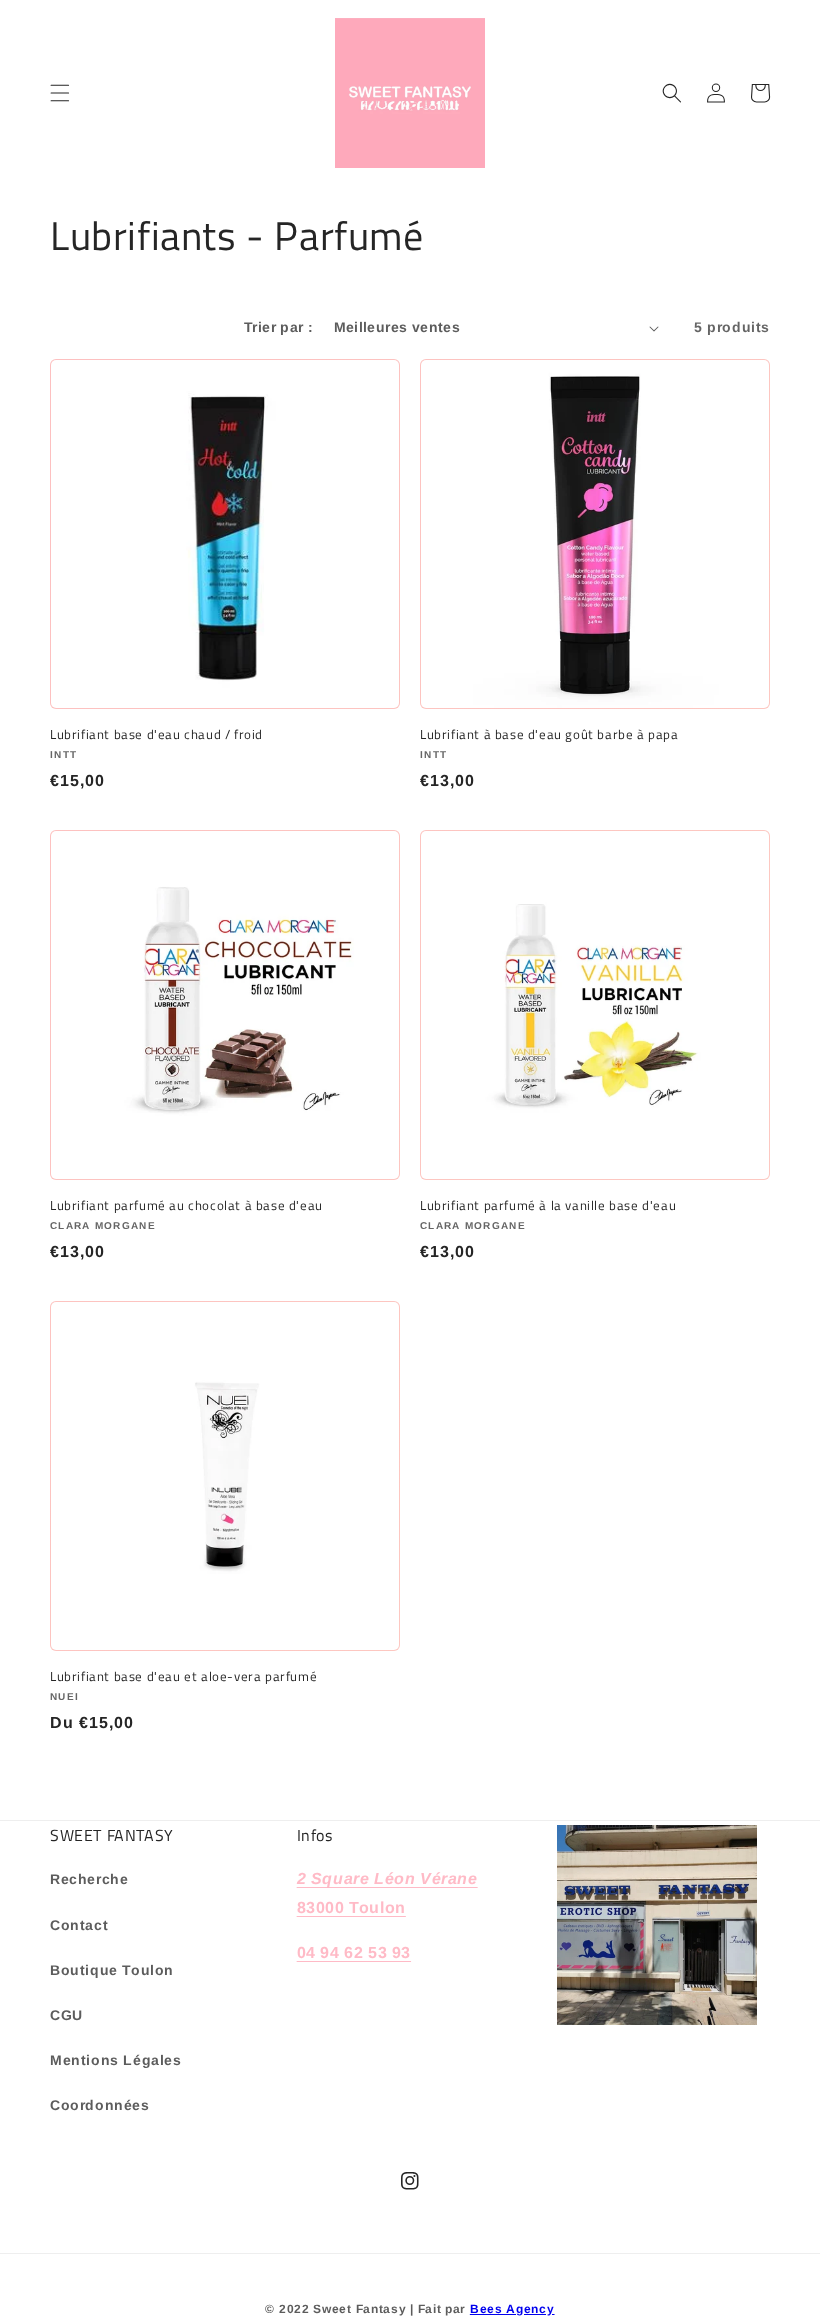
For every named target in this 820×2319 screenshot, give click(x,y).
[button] (60, 93)
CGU (66, 2015)
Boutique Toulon (112, 1970)
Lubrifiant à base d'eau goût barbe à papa (549, 734)
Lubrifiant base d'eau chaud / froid (156, 734)
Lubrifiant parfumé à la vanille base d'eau (548, 1205)
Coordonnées (100, 2105)
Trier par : (278, 327)
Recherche (89, 1879)
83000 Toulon (351, 1907)
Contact (79, 1925)
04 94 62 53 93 (354, 1952)
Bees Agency (512, 2309)
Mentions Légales (116, 2060)
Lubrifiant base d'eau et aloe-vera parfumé (183, 1676)
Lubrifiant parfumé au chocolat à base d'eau (186, 1205)
